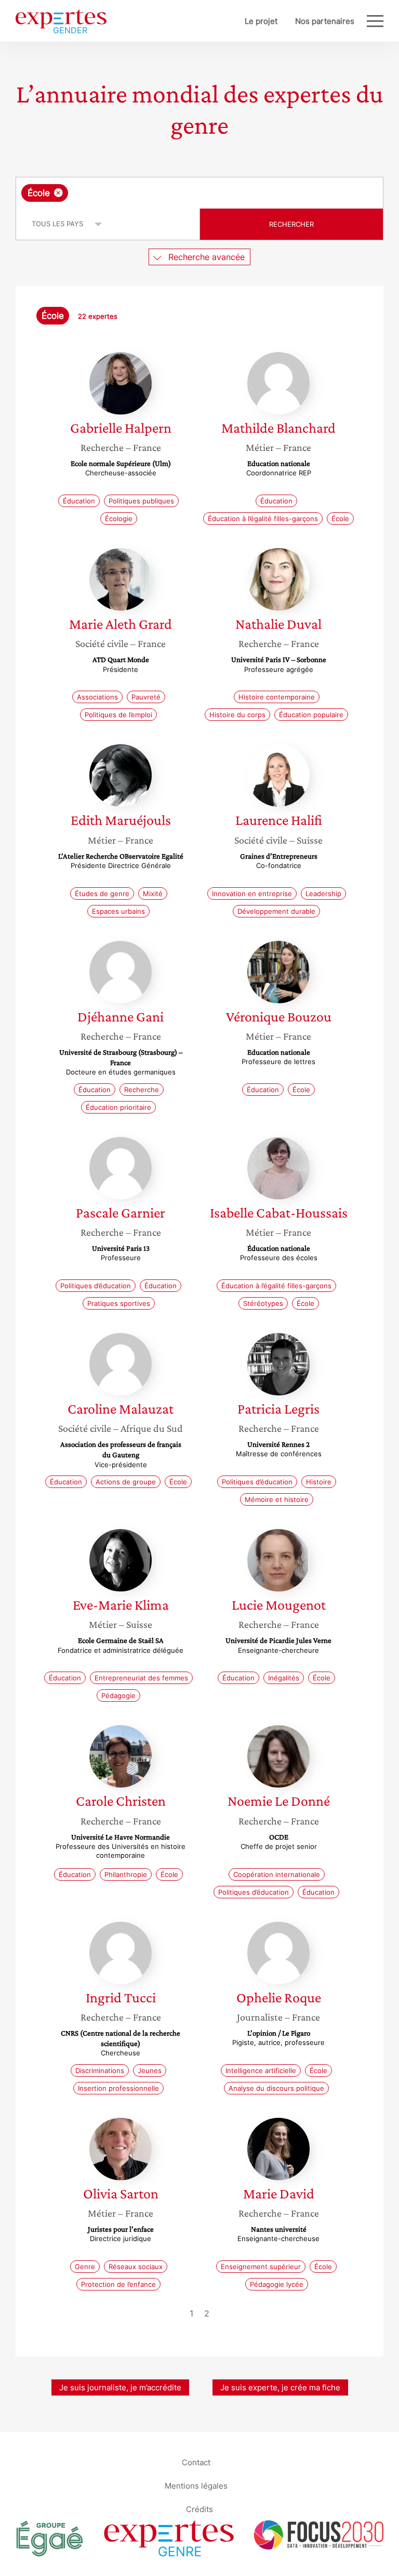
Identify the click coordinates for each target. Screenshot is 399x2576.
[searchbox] (152, 193)
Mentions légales (196, 2485)
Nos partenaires (325, 21)
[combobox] (199, 193)
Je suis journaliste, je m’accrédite (120, 2387)
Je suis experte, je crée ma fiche (280, 2387)
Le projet (261, 21)
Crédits (199, 2509)
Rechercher (291, 224)
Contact (196, 2462)
